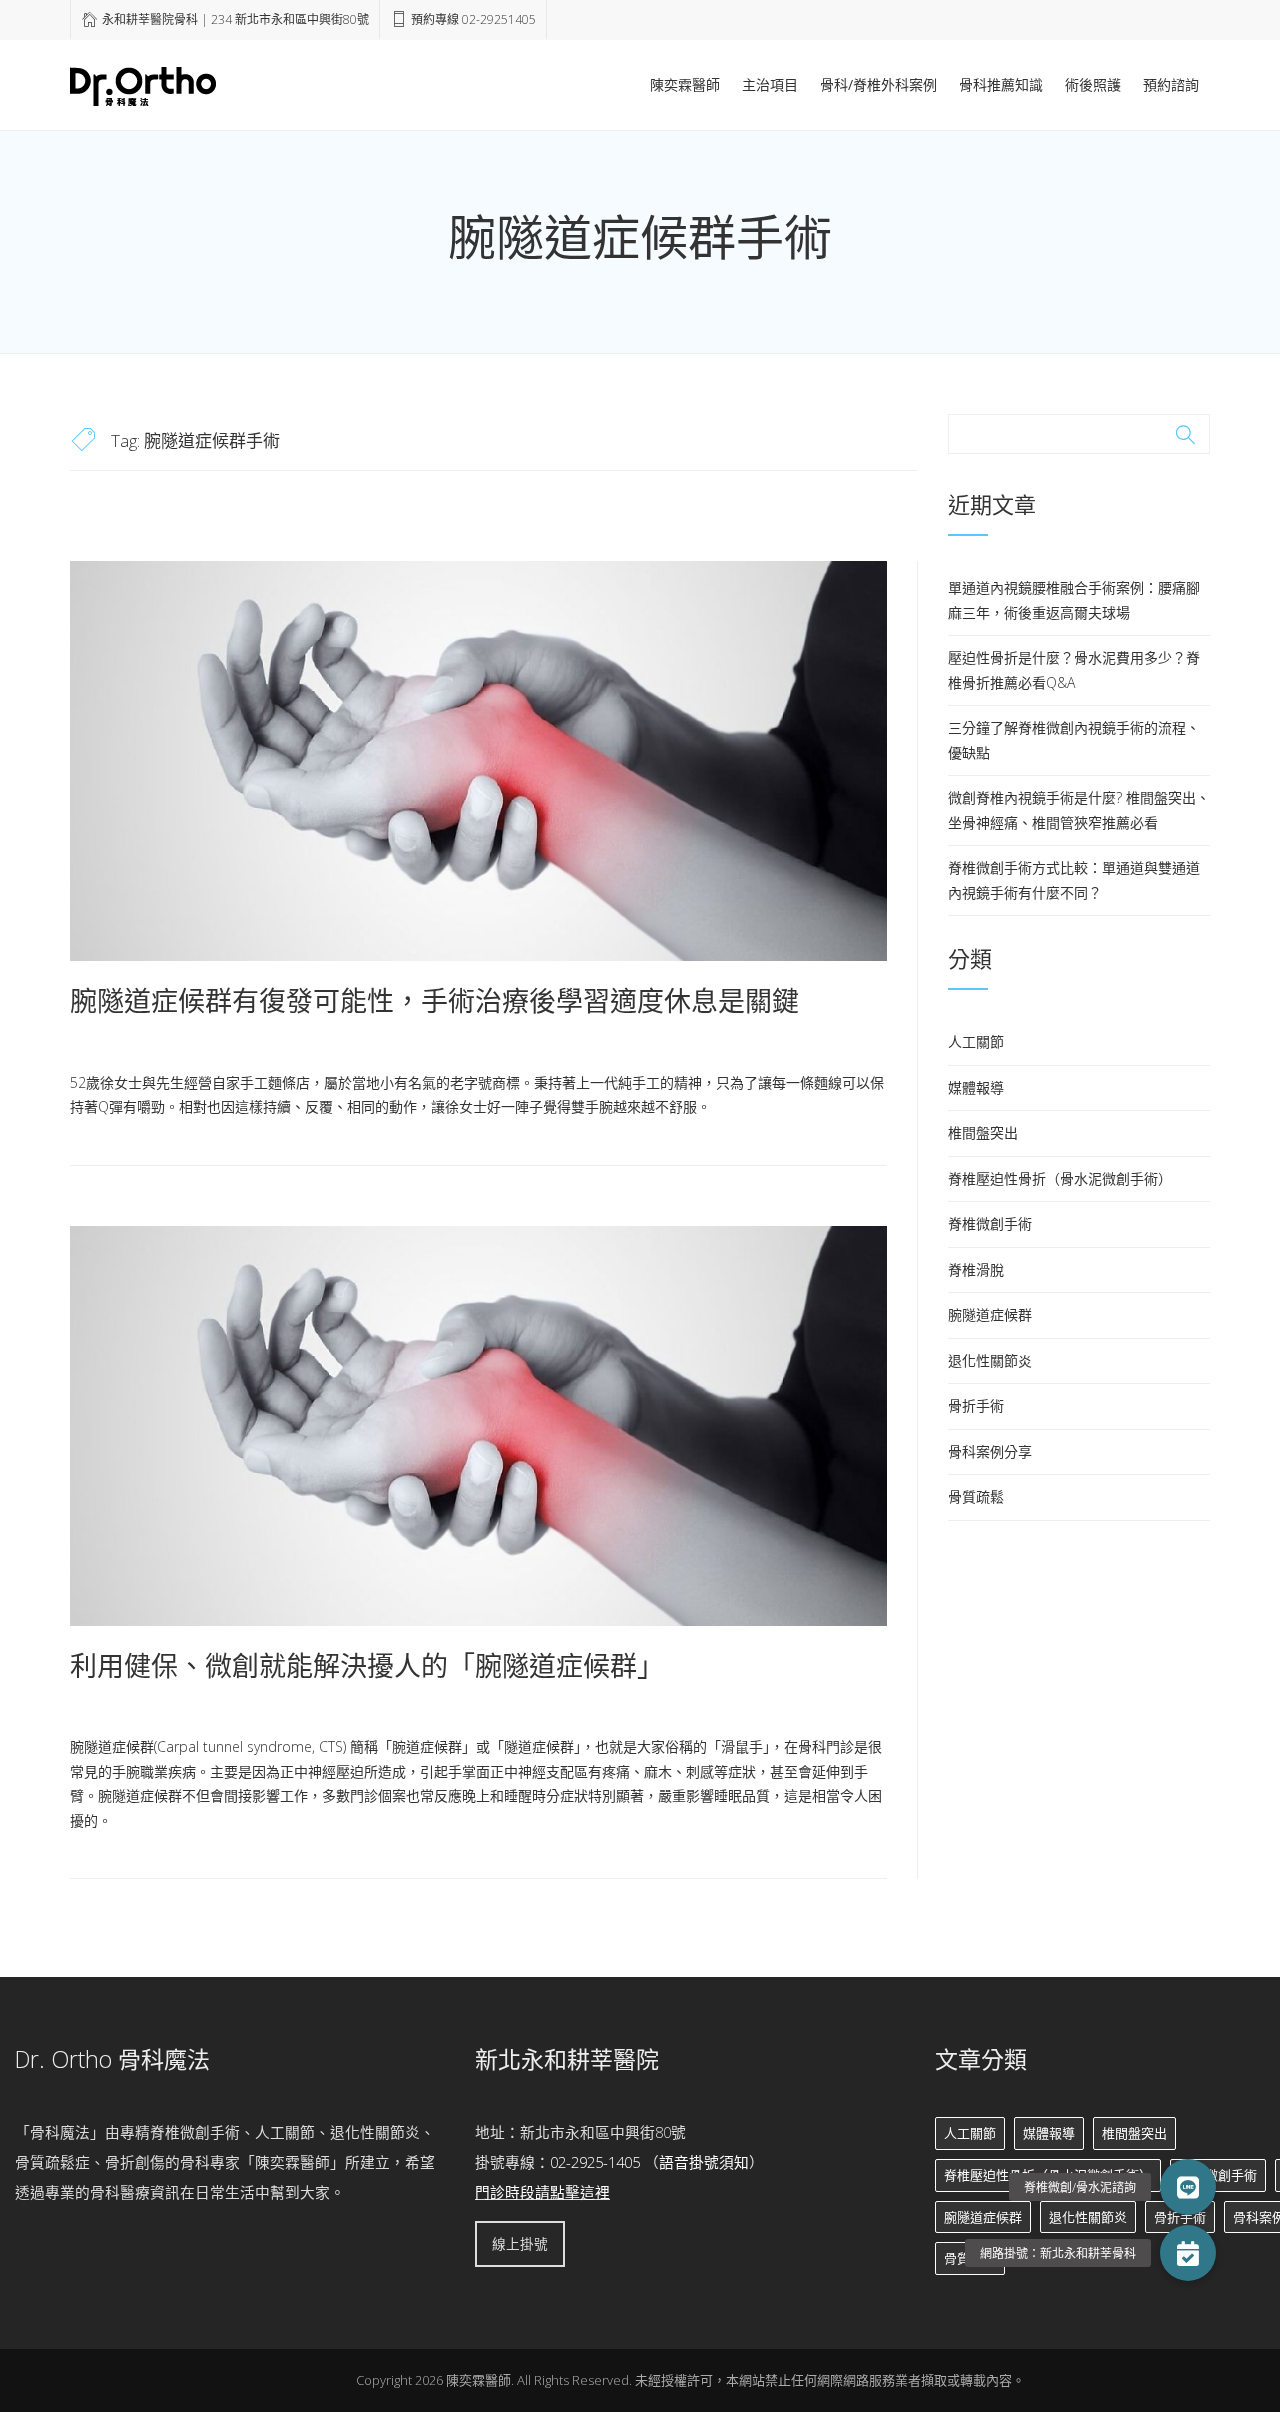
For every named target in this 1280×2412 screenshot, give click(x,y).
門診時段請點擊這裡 (542, 2192)
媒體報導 (976, 1087)
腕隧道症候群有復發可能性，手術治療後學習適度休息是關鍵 (434, 1000)
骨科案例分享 (990, 1451)
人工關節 (976, 1041)
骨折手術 (976, 1405)
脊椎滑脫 (976, 1269)
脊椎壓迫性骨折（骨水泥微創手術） (1060, 1178)
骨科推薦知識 (1001, 84)
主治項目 (770, 84)
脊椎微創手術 (990, 1223)
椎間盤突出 (983, 1132)
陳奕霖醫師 (685, 84)
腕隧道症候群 (990, 1314)
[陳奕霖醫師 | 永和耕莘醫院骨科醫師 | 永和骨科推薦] (143, 83)
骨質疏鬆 (976, 1496)
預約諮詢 (1171, 84)
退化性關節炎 (990, 1360)
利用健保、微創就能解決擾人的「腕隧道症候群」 (367, 1665)
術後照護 (1093, 84)
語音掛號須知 (704, 2162)
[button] (1188, 2253)
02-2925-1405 (595, 2162)
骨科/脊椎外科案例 (878, 84)
